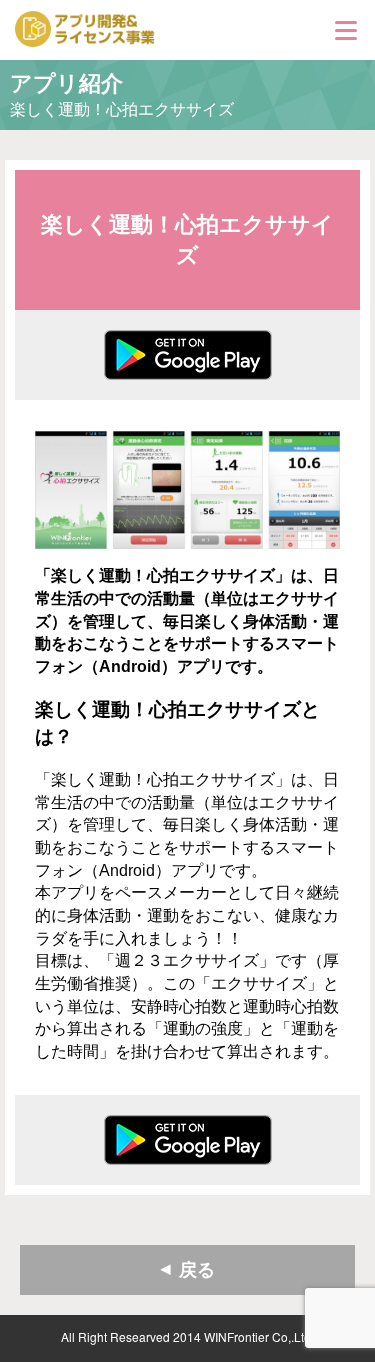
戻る (197, 1270)
